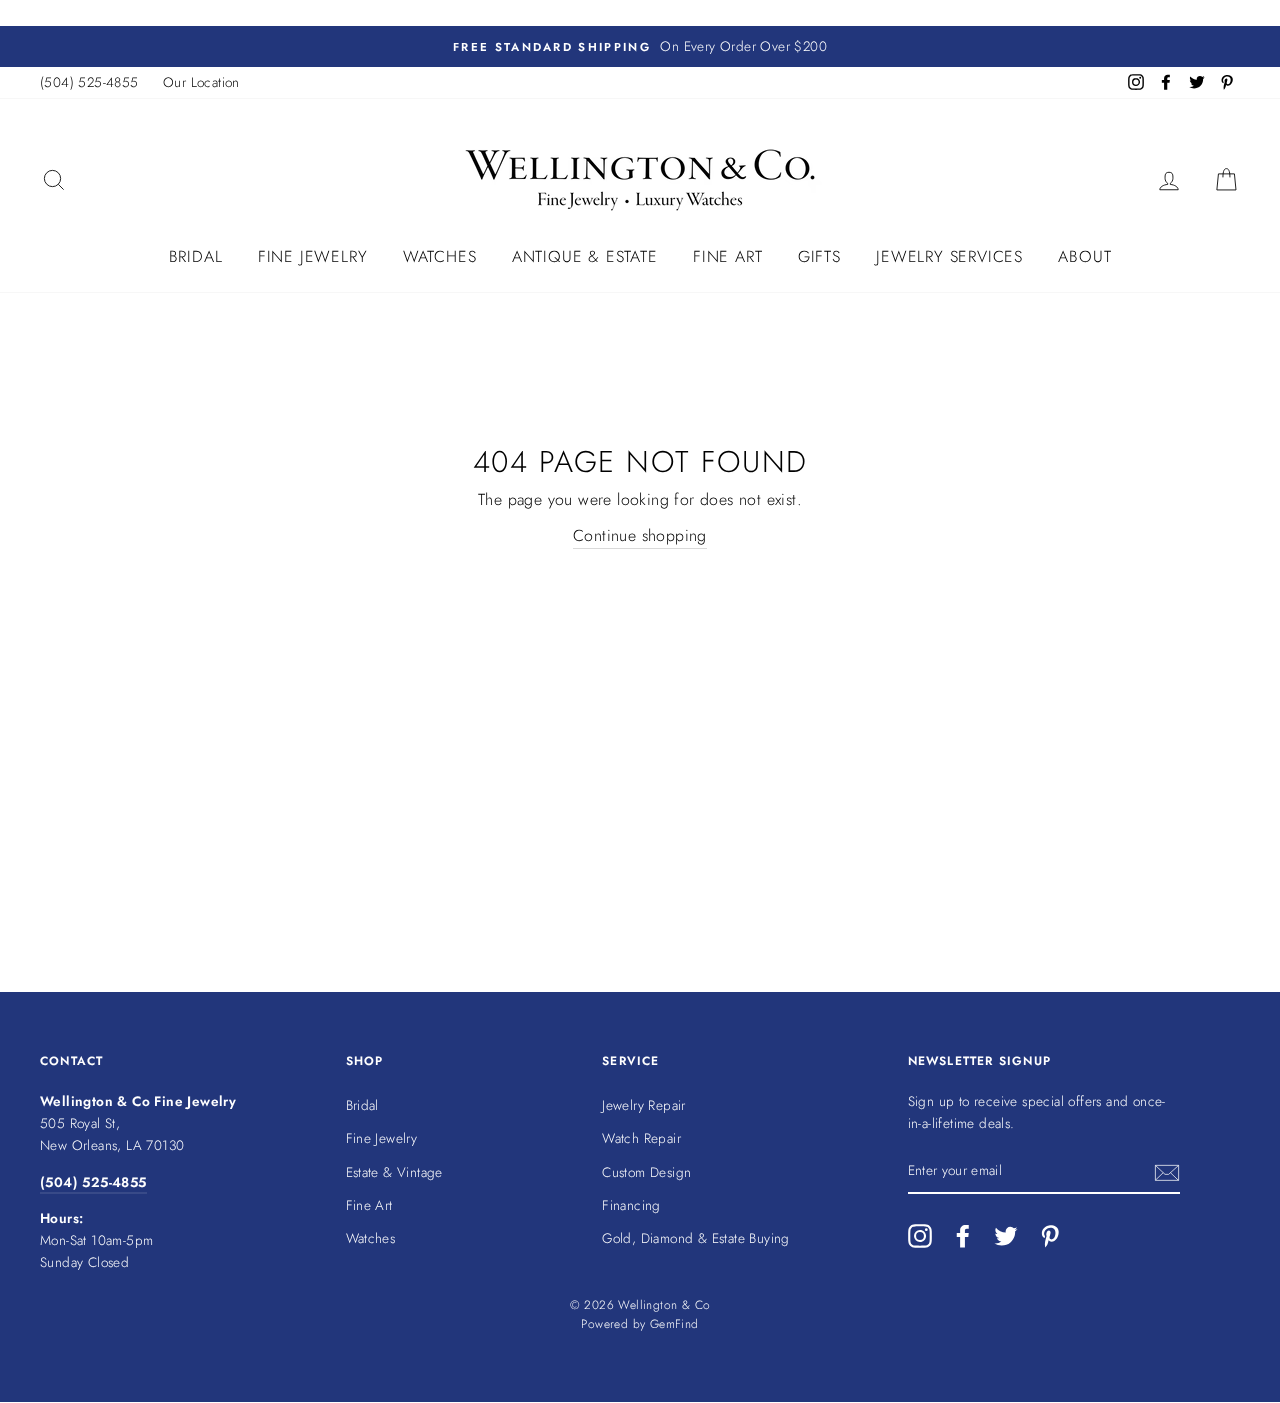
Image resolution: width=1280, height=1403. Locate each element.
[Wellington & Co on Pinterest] (1050, 1236)
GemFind (674, 1324)
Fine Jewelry (313, 256)
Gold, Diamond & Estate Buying (696, 1238)
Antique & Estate (585, 256)
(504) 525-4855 (89, 82)
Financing (631, 1205)
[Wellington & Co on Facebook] (963, 1236)
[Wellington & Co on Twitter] (1006, 1236)
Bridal (196, 256)
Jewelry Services (949, 256)
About (1084, 256)
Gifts (819, 256)
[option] (640, 47)
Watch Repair (641, 1138)
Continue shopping (640, 535)
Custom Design (646, 1172)
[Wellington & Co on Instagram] (920, 1236)
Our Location (201, 82)
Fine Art (727, 256)
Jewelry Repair (644, 1105)
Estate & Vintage (394, 1172)
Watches (440, 256)
